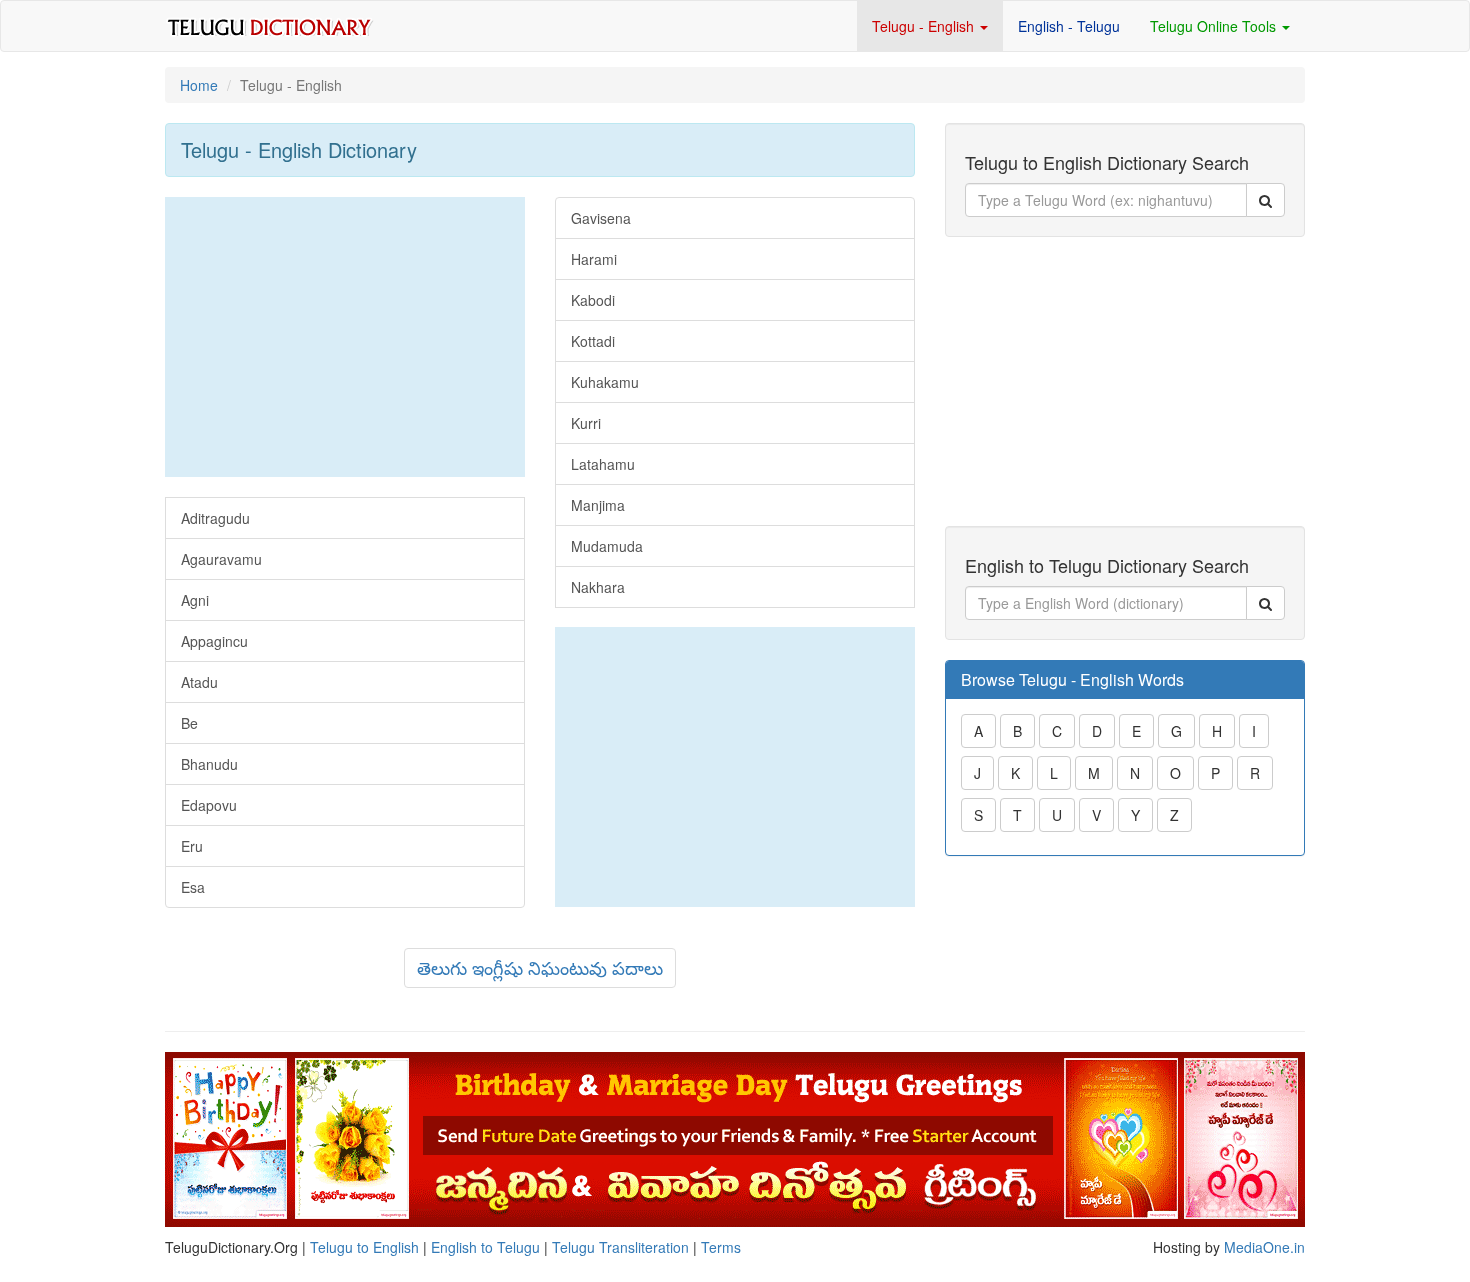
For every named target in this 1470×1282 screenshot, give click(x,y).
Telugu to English (364, 1247)
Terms (721, 1247)
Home (199, 85)
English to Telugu (485, 1247)
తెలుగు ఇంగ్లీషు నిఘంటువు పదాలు (540, 967)
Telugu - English (925, 26)
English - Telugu (1069, 26)
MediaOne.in (1264, 1247)
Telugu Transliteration (620, 1247)
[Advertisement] (345, 337)
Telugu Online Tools (1215, 26)
